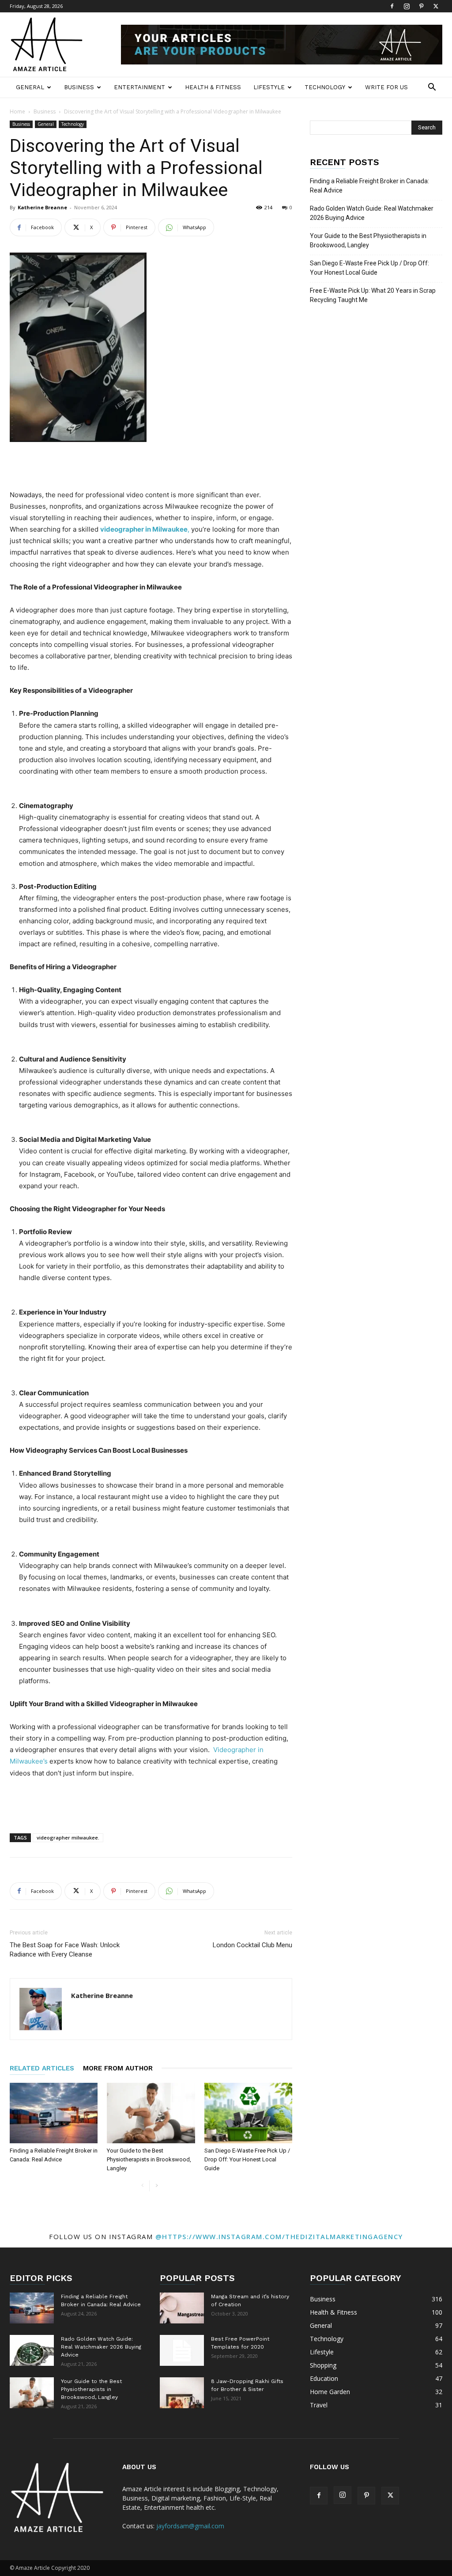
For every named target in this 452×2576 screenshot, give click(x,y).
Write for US (386, 87)
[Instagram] (407, 6)
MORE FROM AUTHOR (118, 2068)
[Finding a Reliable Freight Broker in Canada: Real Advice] (54, 2113)
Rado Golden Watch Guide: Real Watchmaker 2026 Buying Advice (372, 213)
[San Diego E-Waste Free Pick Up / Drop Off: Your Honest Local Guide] (248, 2113)
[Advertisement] (151, 467)
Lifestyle (269, 87)
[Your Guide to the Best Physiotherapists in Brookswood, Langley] (151, 2113)
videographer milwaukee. (68, 1838)
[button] (432, 88)
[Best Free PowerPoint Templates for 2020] (182, 2350)
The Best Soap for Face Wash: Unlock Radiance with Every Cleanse (65, 1950)
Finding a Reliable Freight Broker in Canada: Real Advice (369, 186)
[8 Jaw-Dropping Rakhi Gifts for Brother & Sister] (182, 2393)
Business (79, 87)
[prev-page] (142, 2186)
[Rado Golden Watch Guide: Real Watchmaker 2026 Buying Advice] (32, 2350)
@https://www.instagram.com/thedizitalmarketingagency (279, 2236)
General (30, 87)
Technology (325, 87)
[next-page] (156, 2186)
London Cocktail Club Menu (252, 1945)
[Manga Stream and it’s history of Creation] (182, 2308)
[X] (436, 6)
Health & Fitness (213, 87)
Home (17, 111)
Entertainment (139, 87)
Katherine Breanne (42, 207)
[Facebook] (392, 6)
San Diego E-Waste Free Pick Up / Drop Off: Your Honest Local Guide (247, 2159)
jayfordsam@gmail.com (190, 2526)
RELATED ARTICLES (42, 2068)
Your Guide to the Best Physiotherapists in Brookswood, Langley (149, 2159)
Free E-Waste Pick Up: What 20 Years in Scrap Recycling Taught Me (373, 295)
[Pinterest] (421, 6)
